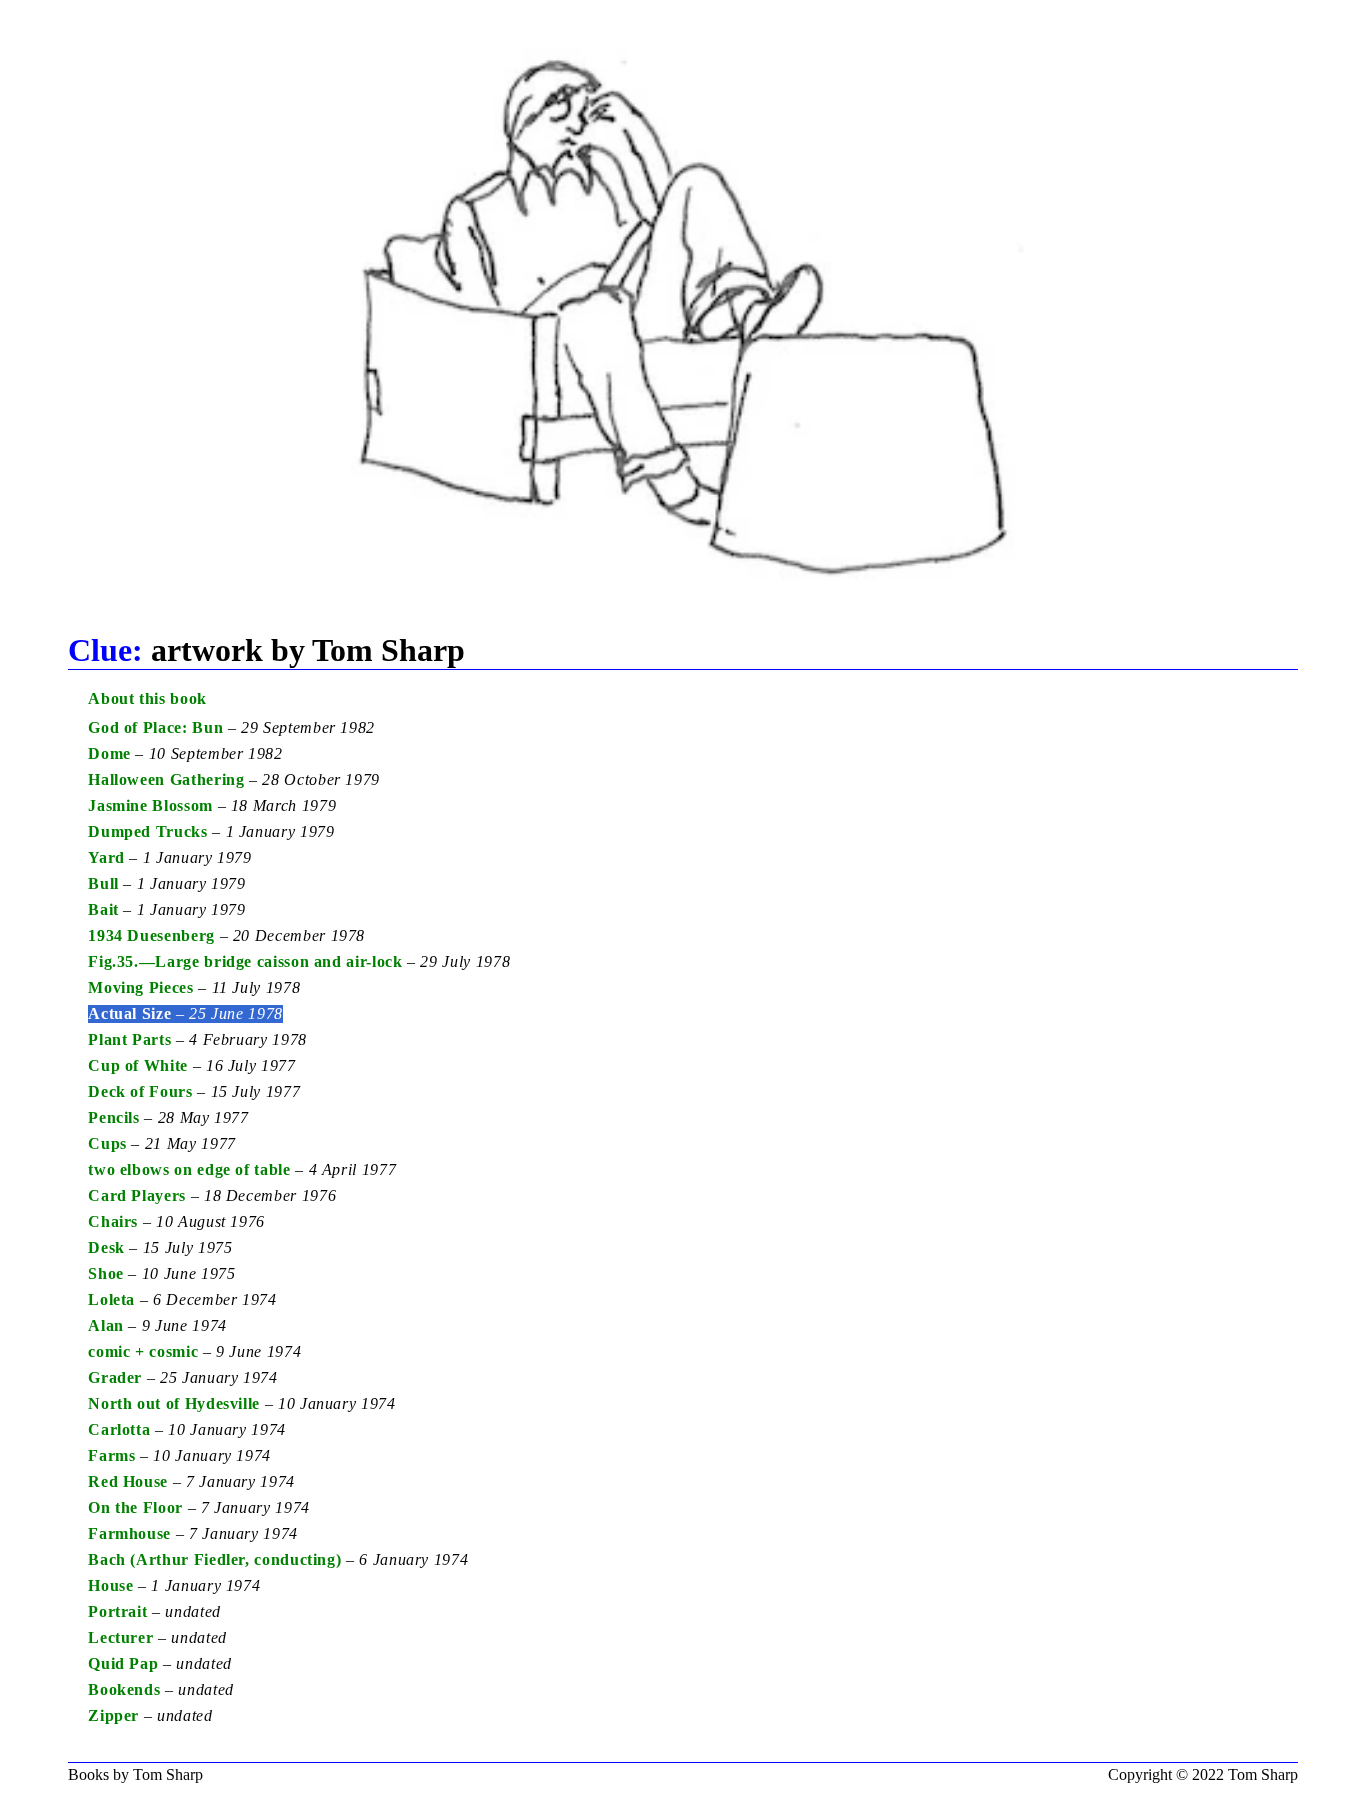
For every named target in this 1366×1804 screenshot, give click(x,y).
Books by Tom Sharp (135, 1774)
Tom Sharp (1263, 1774)
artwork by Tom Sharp (266, 650)
